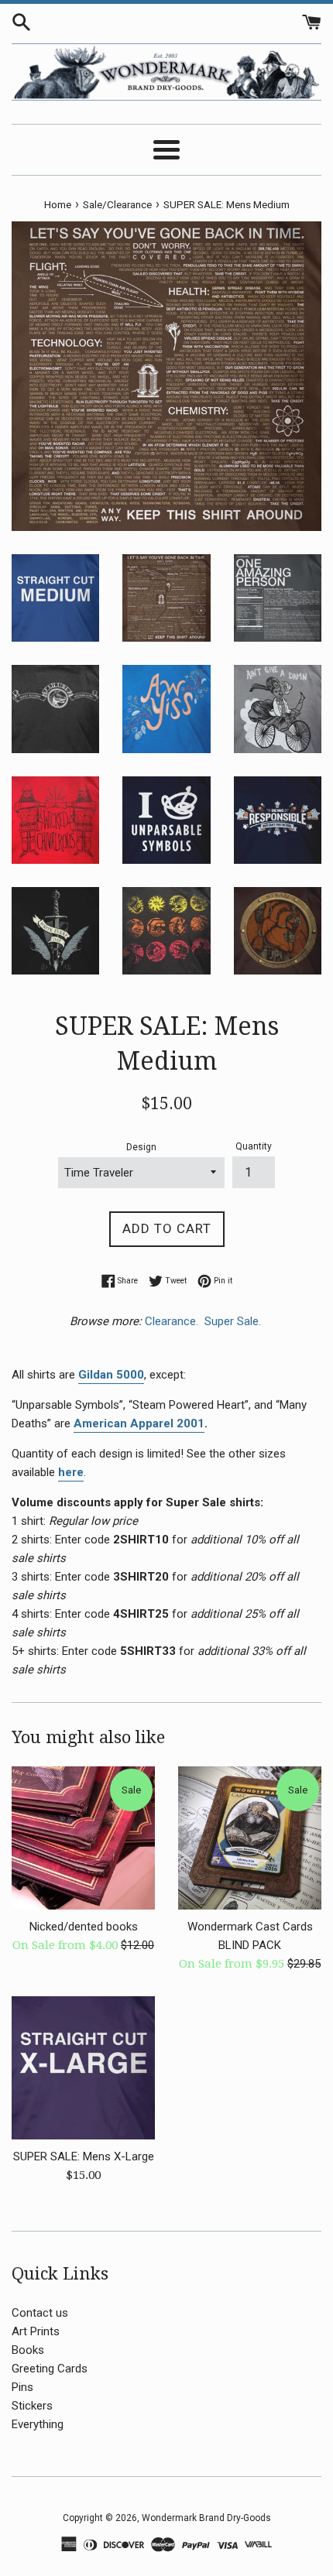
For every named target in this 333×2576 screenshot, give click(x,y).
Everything (38, 2424)
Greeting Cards (50, 2369)
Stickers (32, 2406)
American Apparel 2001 (139, 1423)
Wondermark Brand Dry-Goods (206, 2518)
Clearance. (173, 1321)
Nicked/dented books (84, 1927)
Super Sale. (234, 1321)
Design (141, 1147)
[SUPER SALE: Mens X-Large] (83, 2068)
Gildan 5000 (111, 1375)
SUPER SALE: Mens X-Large (84, 2156)
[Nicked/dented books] (83, 1838)
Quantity (254, 1146)
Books (28, 2350)
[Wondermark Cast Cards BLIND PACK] (250, 1838)
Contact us (40, 2313)
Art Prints (36, 2331)
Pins (22, 2387)
